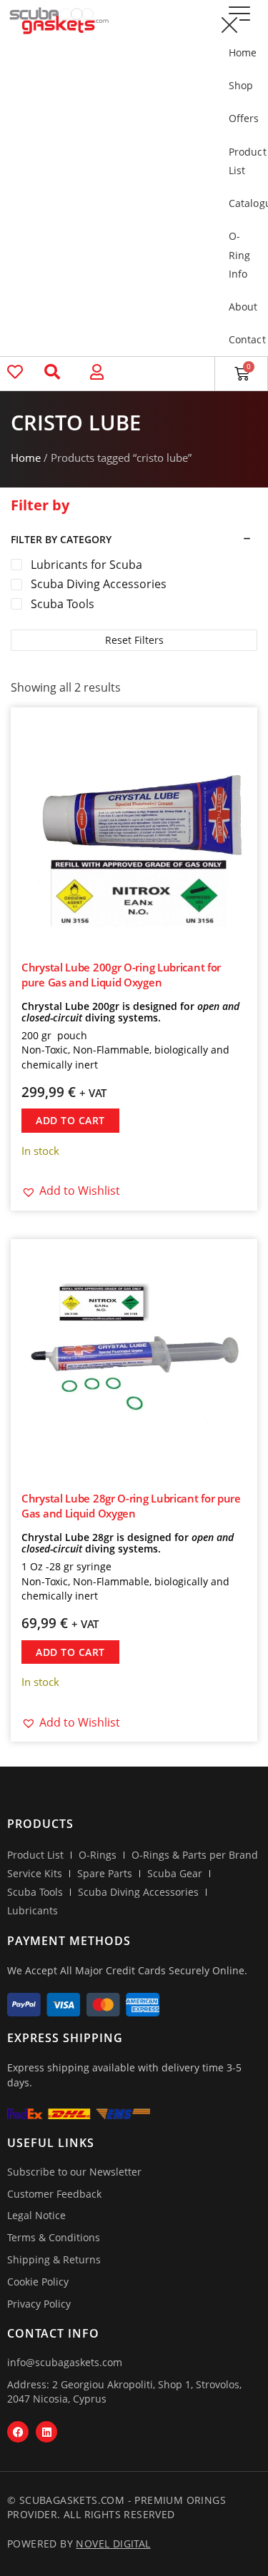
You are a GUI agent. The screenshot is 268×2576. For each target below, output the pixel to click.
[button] (229, 25)
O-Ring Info (239, 254)
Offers (241, 118)
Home (241, 52)
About (241, 307)
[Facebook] (18, 2432)
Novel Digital (113, 2544)
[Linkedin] (46, 2432)
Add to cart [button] (70, 1120)
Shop (241, 85)
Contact (241, 339)
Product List (241, 161)
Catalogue (241, 203)
